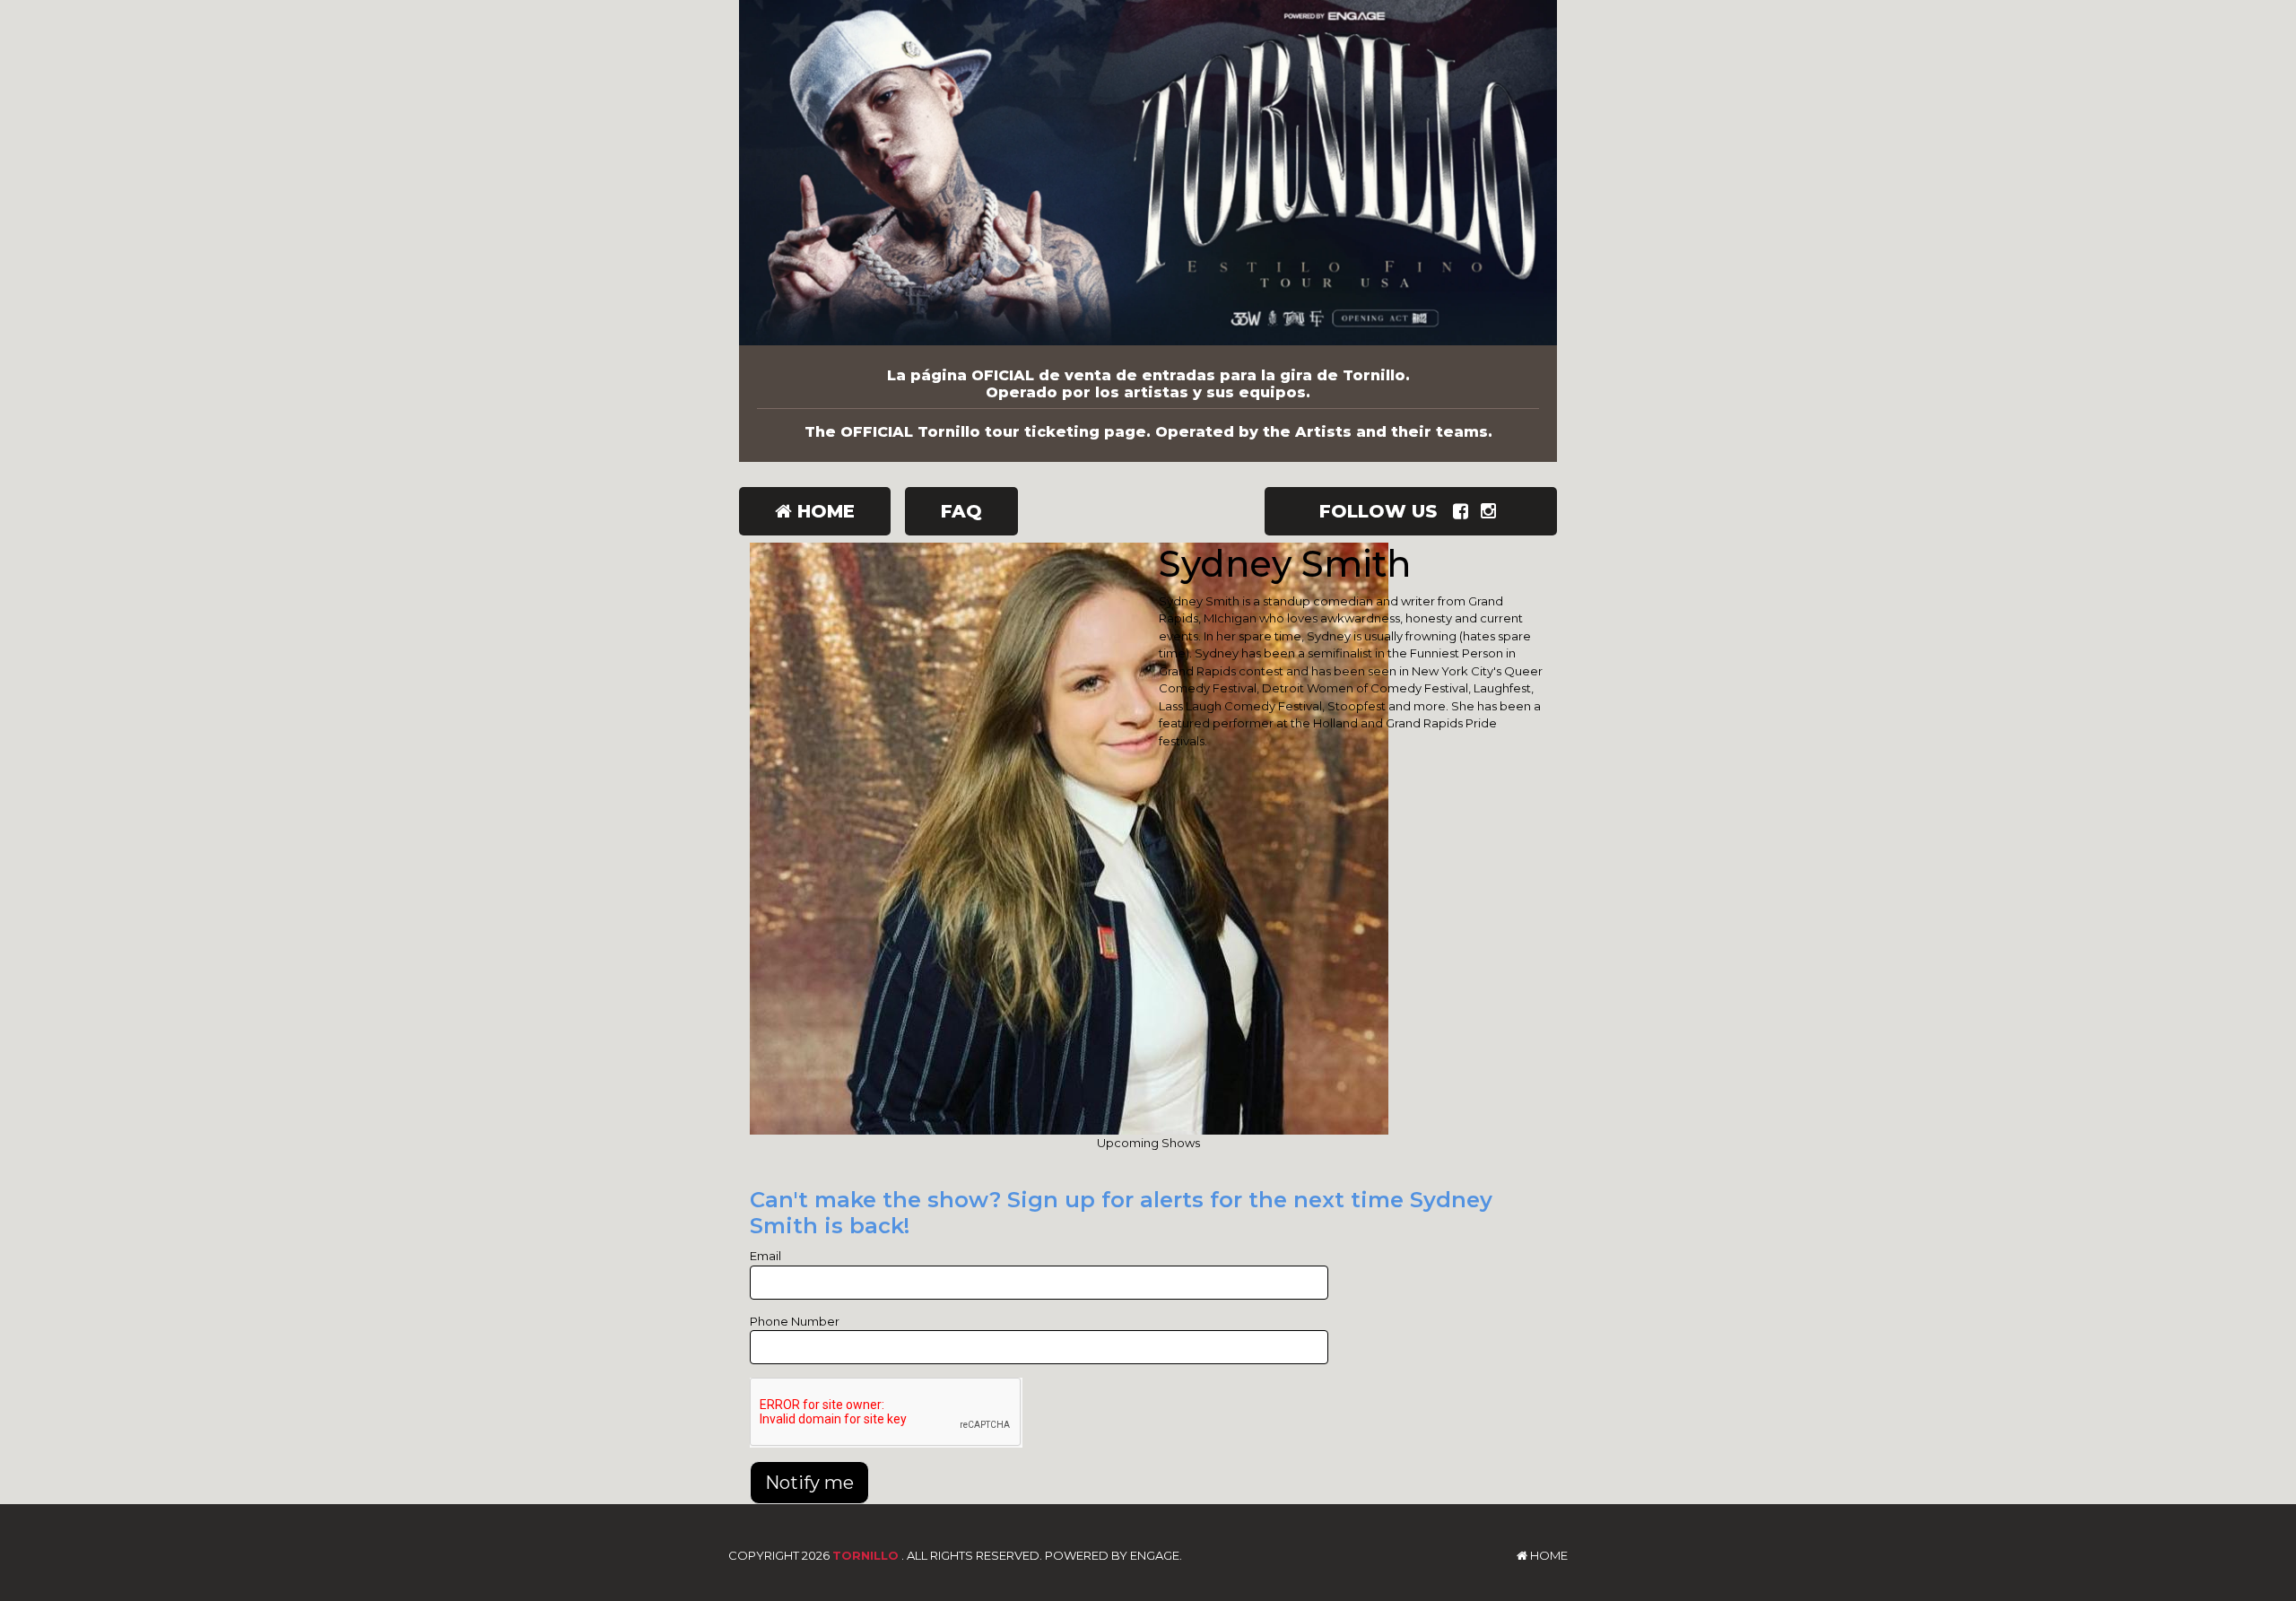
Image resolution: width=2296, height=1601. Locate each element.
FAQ (961, 511)
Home (823, 511)
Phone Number (795, 1321)
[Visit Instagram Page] (1492, 511)
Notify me (809, 1483)
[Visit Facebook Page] (1464, 511)
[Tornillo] (1148, 173)
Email (765, 1256)
